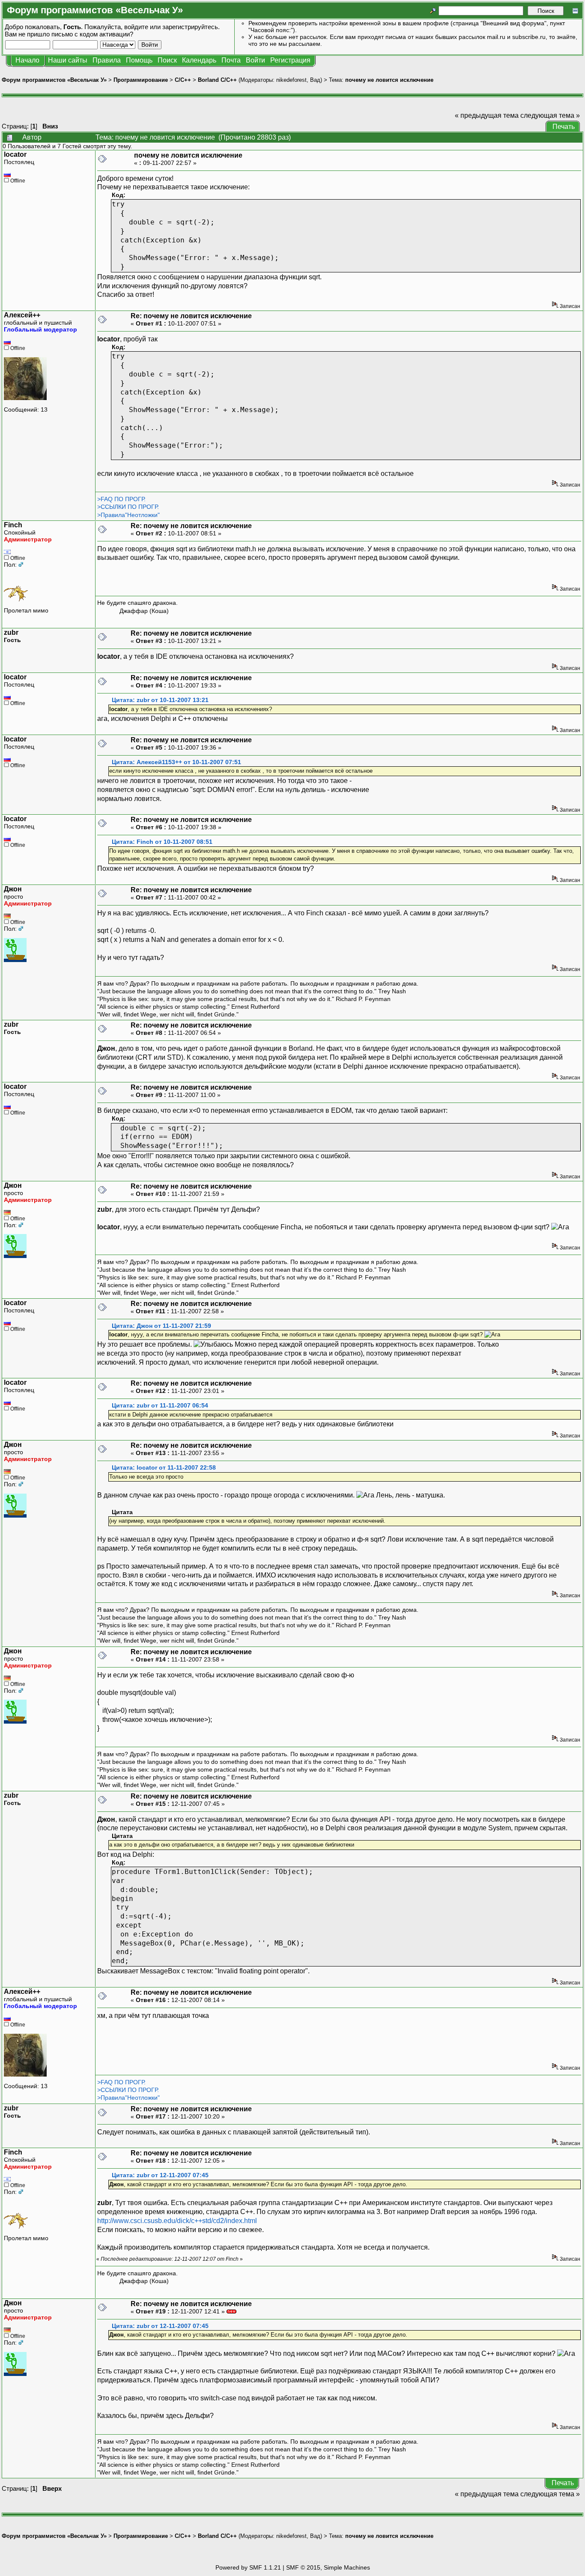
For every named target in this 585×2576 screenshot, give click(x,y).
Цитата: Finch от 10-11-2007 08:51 (162, 842)
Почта (231, 60)
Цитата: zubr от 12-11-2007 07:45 (160, 2175)
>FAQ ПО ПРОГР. (121, 499)
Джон (13, 889)
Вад (315, 80)
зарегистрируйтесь (190, 27)
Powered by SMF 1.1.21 (248, 2567)
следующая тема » (550, 115)
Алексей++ (22, 315)
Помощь (139, 60)
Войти (255, 60)
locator (15, 154)
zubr (11, 632)
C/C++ (183, 80)
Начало (27, 60)
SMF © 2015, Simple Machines (328, 2567)
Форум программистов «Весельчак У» (54, 80)
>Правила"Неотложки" (128, 515)
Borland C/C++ (217, 80)
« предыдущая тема (487, 115)
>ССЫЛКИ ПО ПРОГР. (128, 507)
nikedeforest (291, 80)
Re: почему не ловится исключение (191, 316)
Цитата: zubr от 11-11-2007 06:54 (160, 1406)
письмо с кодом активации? (92, 34)
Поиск (167, 60)
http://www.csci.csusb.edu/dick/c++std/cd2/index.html (177, 2221)
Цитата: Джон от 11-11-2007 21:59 (161, 1326)
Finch (13, 525)
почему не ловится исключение (389, 80)
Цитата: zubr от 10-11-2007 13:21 (160, 700)
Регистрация (290, 60)
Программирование (141, 80)
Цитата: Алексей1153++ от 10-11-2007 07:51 (176, 762)
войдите (136, 27)
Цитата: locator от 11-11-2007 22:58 (164, 1468)
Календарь (199, 60)
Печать (564, 127)
